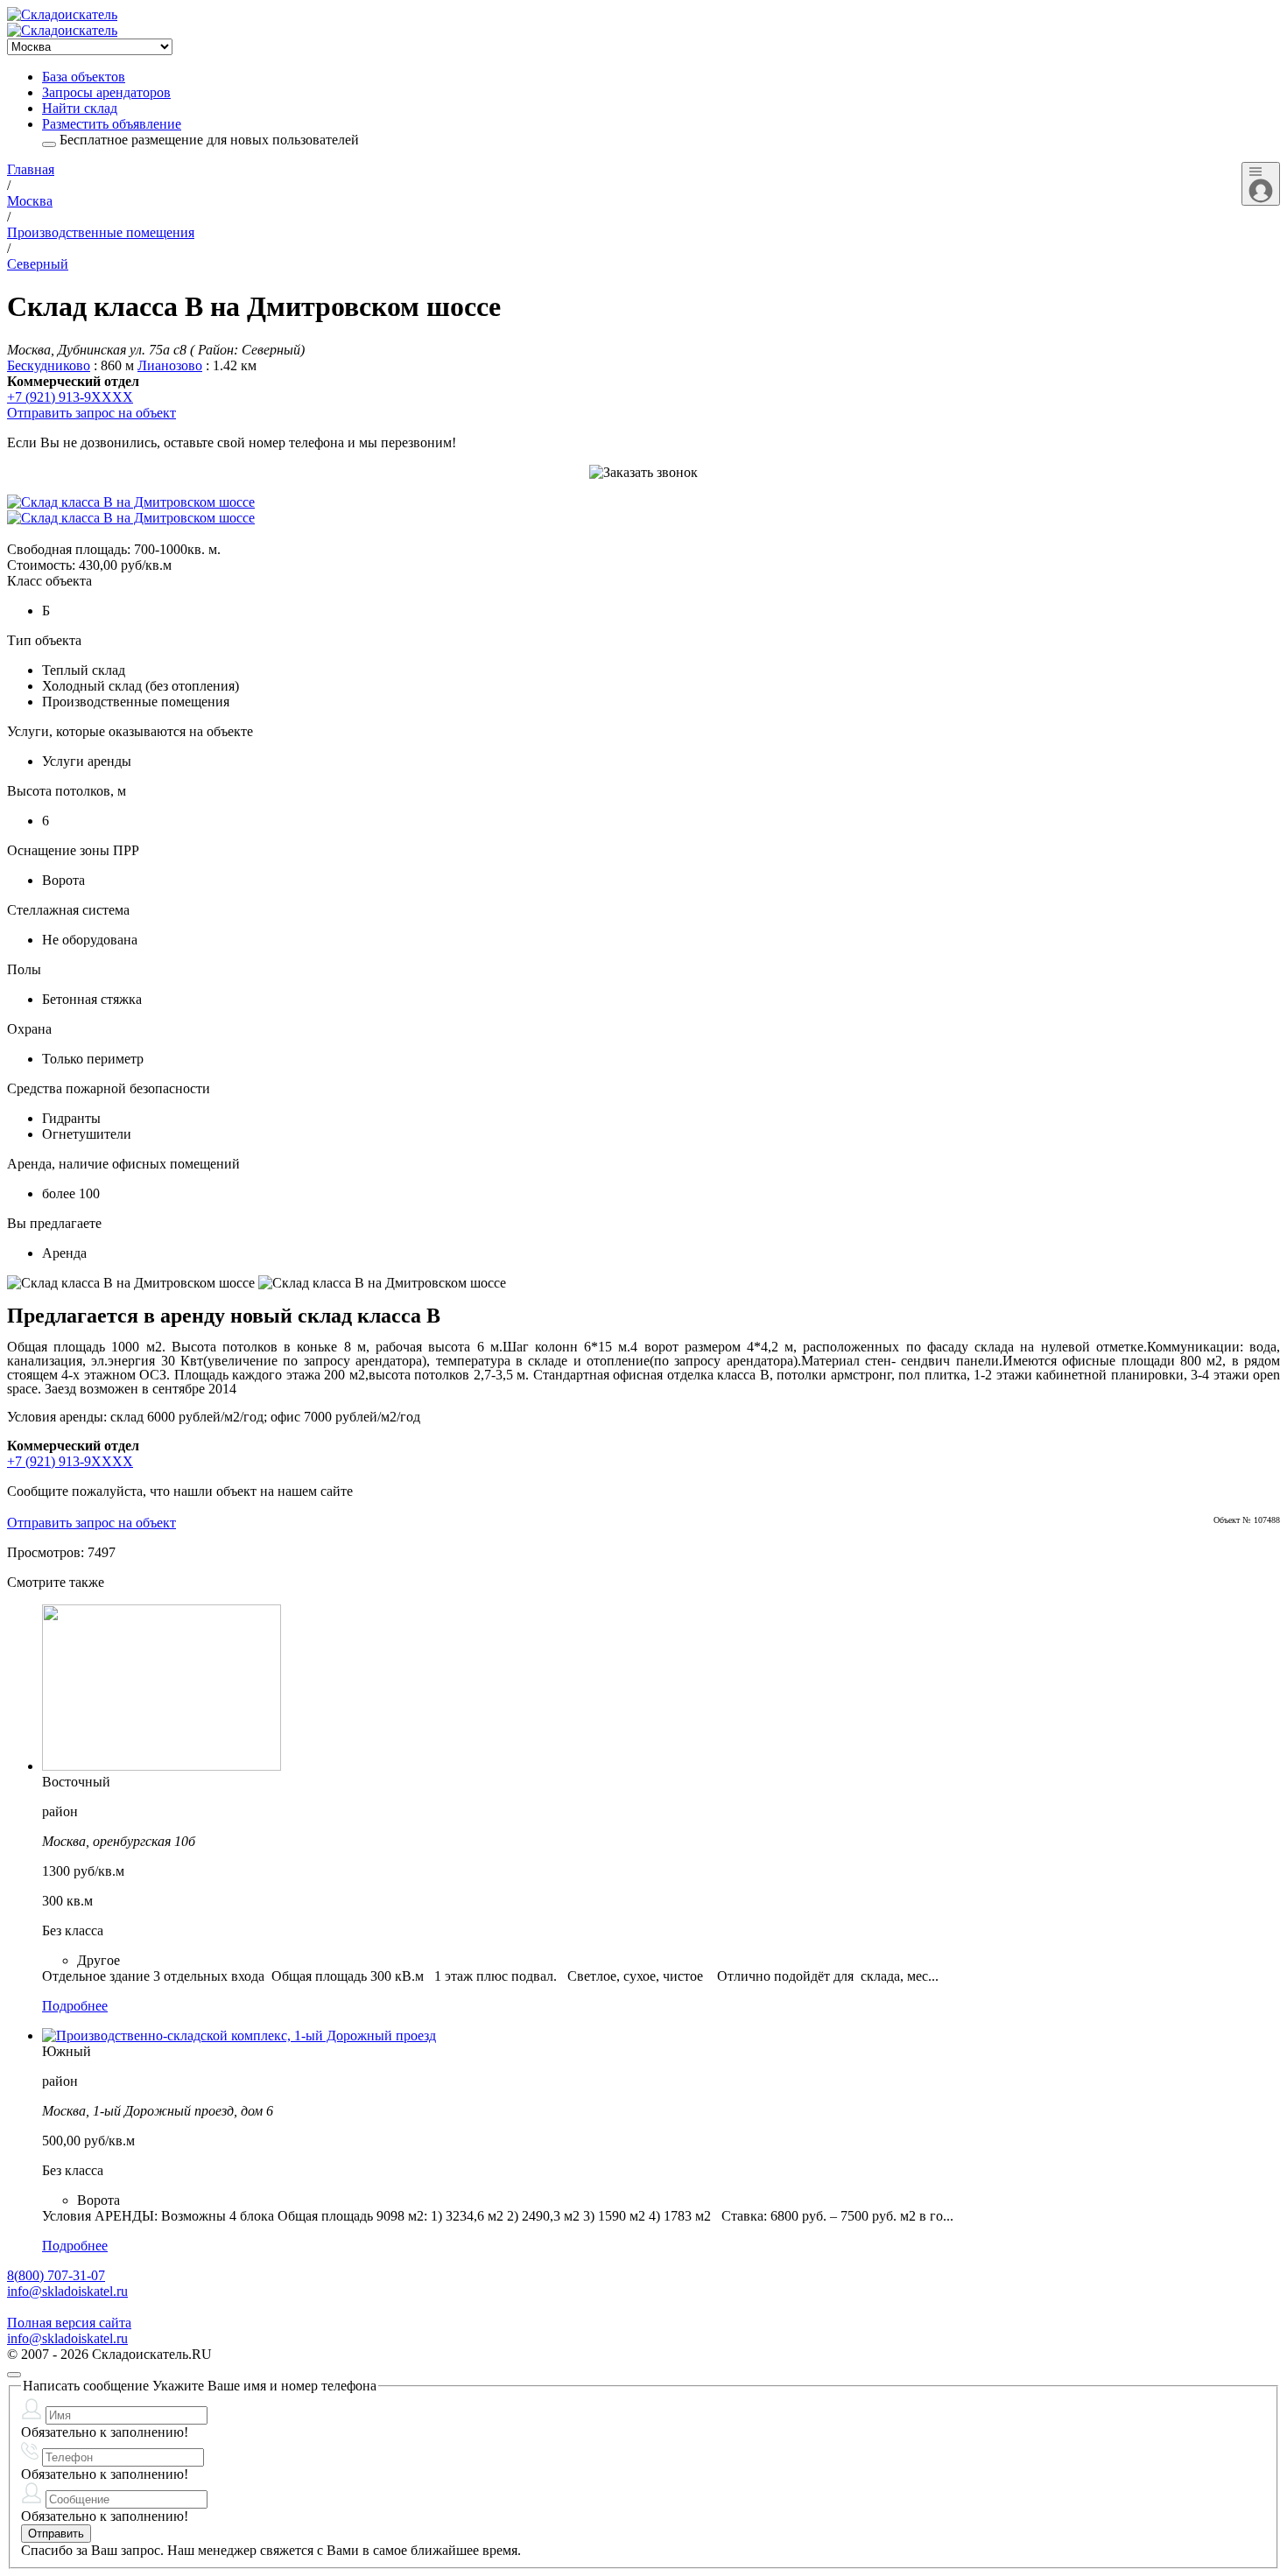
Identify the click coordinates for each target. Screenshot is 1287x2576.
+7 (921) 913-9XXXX (70, 397)
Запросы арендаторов (106, 92)
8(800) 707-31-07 (56, 2275)
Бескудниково (49, 365)
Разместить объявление (112, 124)
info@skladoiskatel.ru (67, 2291)
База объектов (84, 77)
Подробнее (75, 2006)
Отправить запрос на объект (91, 413)
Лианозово (170, 365)
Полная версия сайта (69, 2323)
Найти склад (80, 108)
